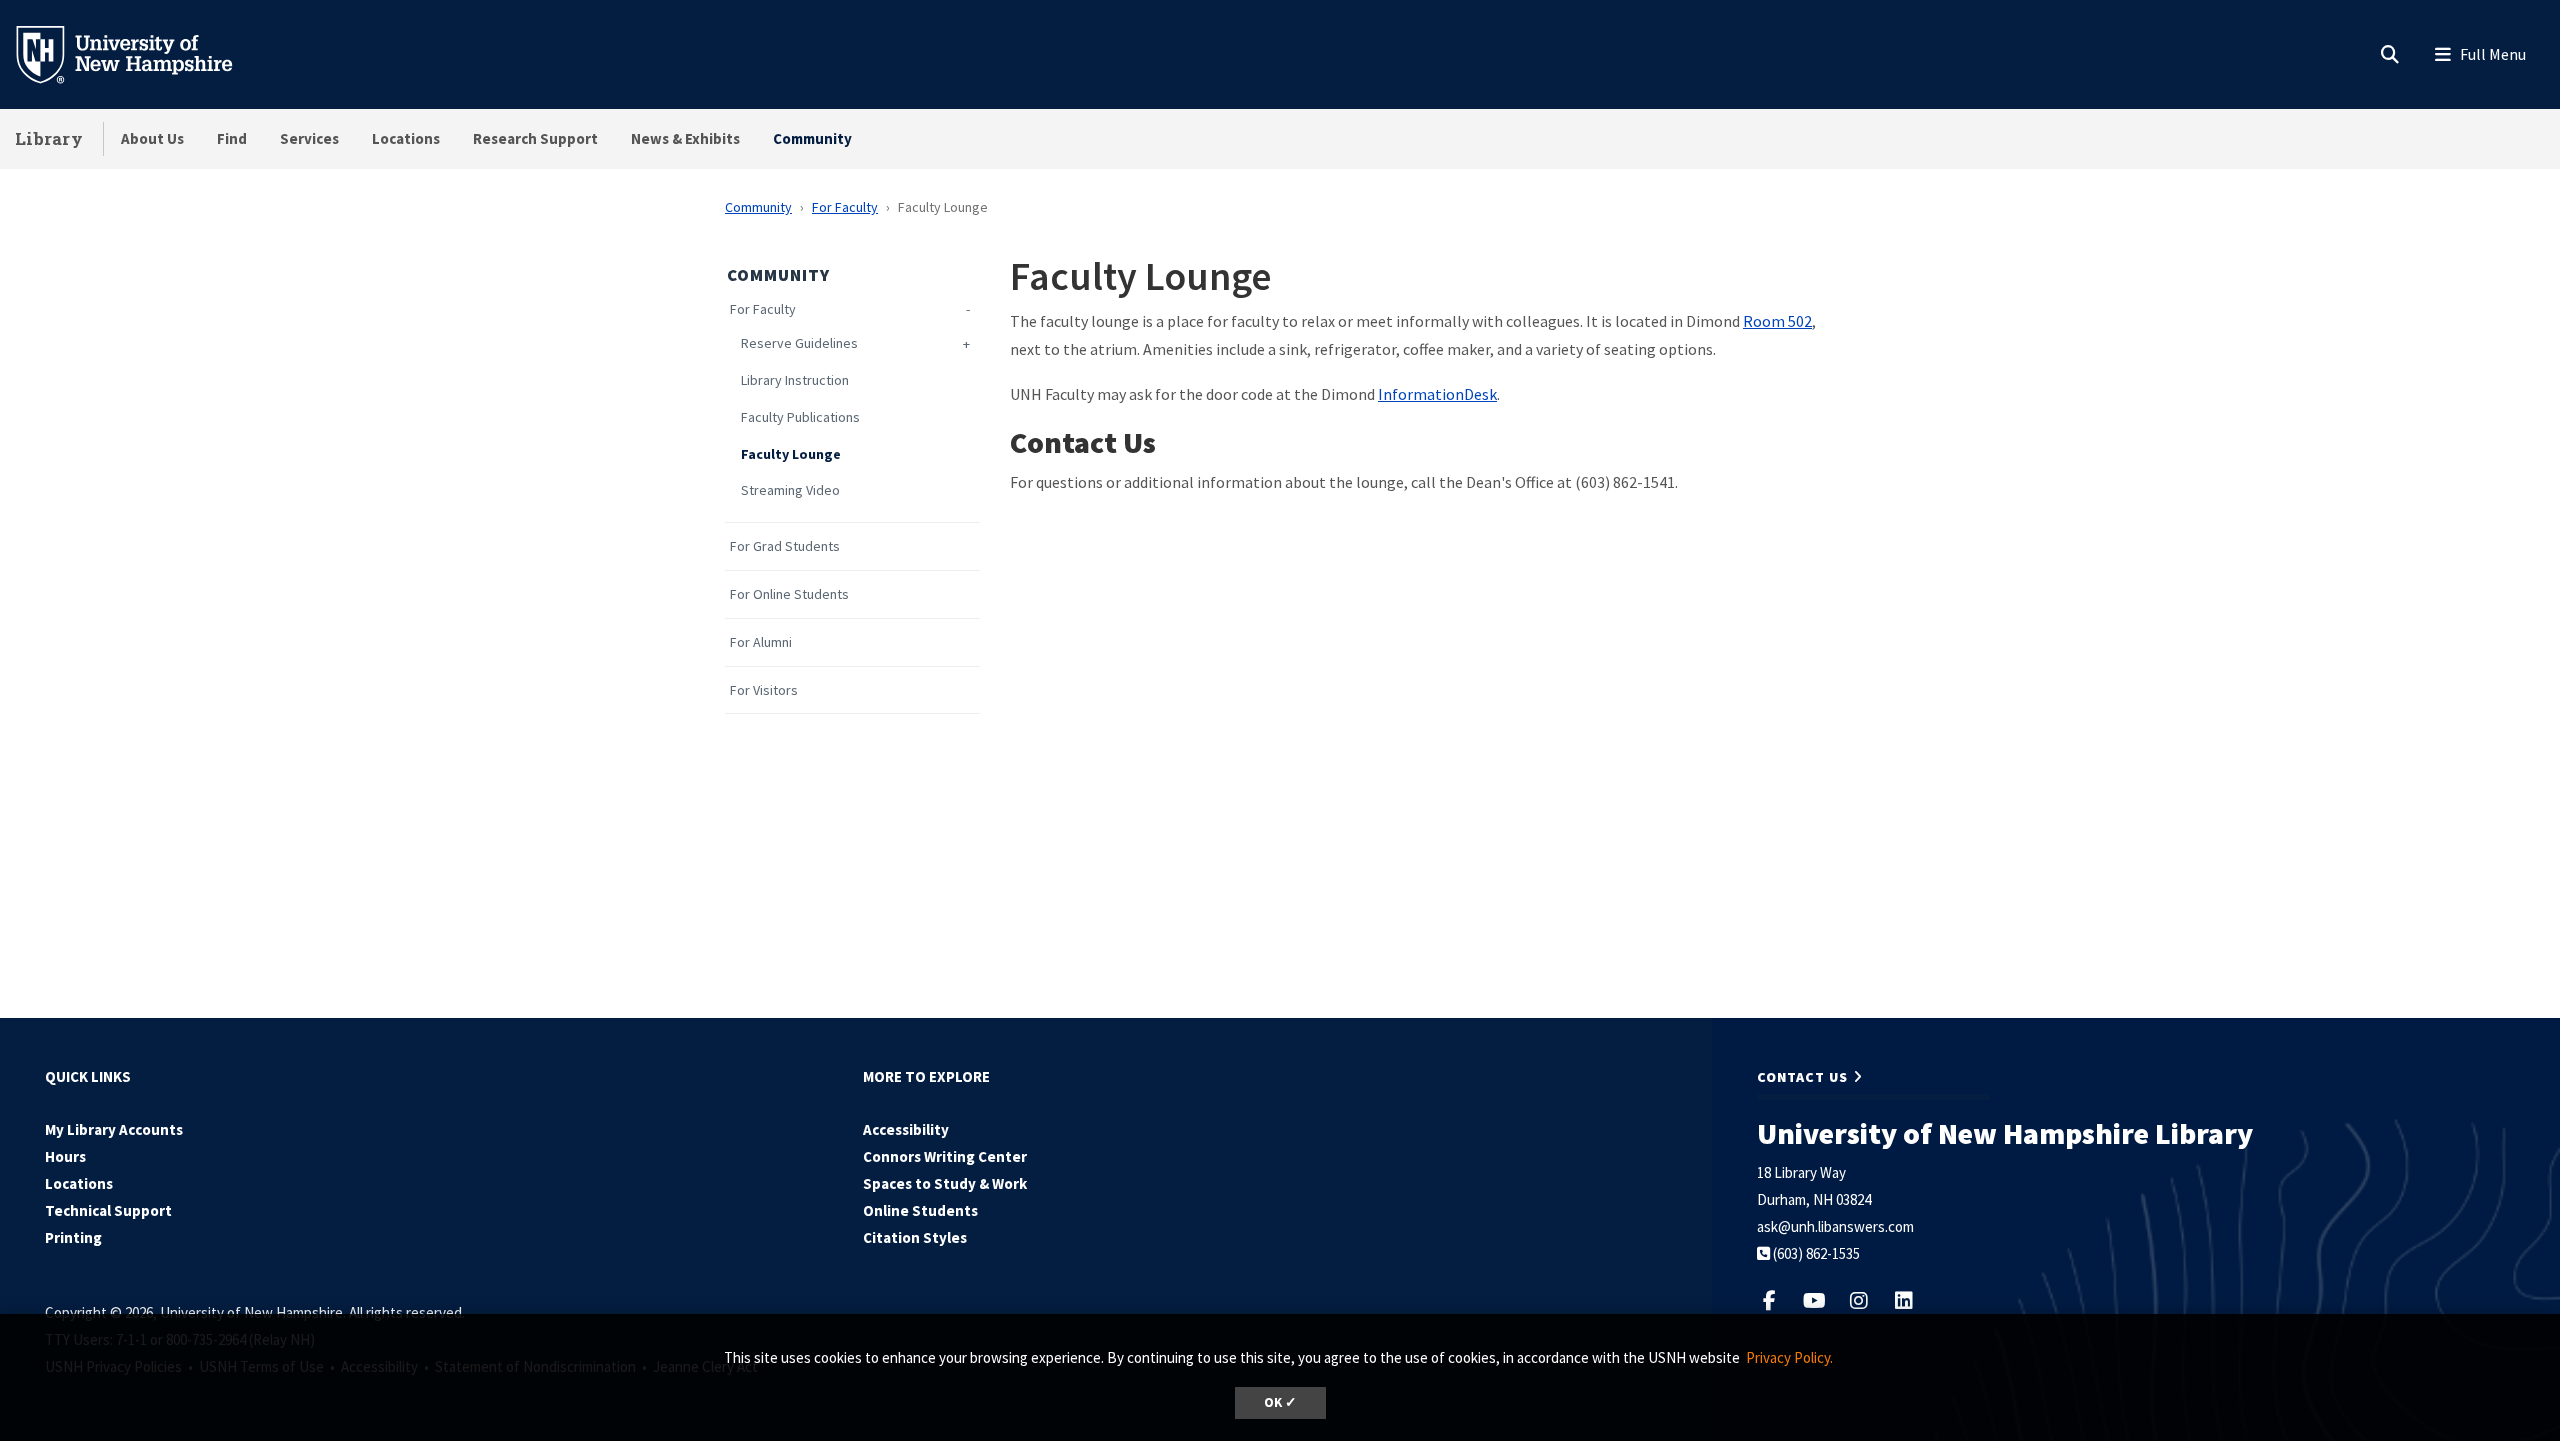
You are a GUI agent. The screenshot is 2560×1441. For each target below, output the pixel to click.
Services (309, 138)
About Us (152, 138)
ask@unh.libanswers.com (1835, 1226)
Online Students (920, 1210)
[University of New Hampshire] (140, 53)
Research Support (535, 138)
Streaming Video (790, 490)
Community (812, 138)
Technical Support (108, 1210)
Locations (406, 138)
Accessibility (906, 1129)
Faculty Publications (800, 417)
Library (49, 138)
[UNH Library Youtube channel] (1824, 1300)
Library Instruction (795, 380)
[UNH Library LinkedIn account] (1912, 1300)
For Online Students (789, 594)
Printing (73, 1237)
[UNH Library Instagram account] (1869, 1300)
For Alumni (761, 642)
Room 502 (1777, 321)
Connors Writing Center (945, 1156)
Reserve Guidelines (799, 343)
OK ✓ (1280, 1402)
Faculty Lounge (791, 454)
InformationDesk (1437, 394)
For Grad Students (785, 546)
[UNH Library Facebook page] (1779, 1300)
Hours (65, 1156)
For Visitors (764, 690)
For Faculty (845, 207)
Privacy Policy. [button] (1789, 1357)
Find (232, 138)
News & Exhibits (685, 138)
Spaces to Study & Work (945, 1183)
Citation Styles (915, 1237)
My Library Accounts (114, 1129)
